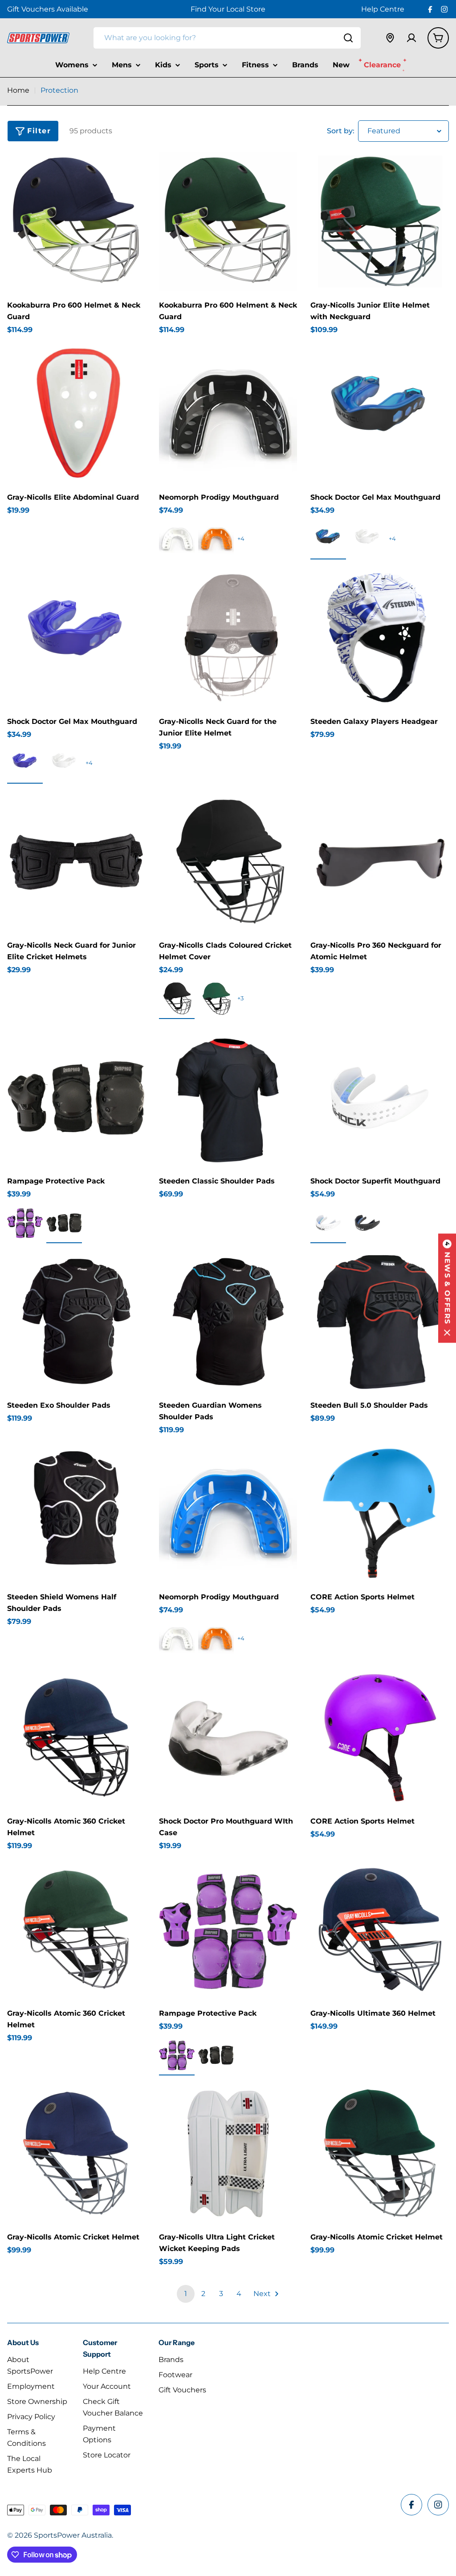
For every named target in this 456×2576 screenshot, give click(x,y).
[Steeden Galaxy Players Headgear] (380, 638)
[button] (447, 1288)
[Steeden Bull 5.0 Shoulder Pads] (380, 1321)
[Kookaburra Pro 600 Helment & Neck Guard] (228, 222)
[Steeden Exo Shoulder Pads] (76, 1321)
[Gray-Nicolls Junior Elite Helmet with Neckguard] (380, 222)
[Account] (411, 38)
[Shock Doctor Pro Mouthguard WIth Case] (228, 1737)
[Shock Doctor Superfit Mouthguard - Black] (367, 1223)
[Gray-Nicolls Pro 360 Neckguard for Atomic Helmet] (380, 862)
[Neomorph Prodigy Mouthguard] (228, 413)
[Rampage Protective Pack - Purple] (25, 1223)
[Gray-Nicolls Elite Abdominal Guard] (76, 413)
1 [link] (186, 2294)
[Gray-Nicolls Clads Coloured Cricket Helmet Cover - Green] (216, 998)
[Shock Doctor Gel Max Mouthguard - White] (367, 539)
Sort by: (341, 131)
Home (18, 90)
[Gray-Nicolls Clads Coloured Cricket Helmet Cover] (228, 862)
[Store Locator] (390, 38)
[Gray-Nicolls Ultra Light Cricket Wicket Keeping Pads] (228, 2154)
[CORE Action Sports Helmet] (380, 1514)
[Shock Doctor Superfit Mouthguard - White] (328, 1223)
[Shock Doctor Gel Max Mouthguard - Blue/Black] (328, 539)
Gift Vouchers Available (48, 9)
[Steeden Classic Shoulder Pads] (228, 1097)
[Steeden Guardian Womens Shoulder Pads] (228, 1321)
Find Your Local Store (228, 9)
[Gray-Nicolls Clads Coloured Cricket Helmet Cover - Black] (177, 998)
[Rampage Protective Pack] (76, 1097)
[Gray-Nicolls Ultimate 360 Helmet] (380, 1929)
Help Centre (383, 9)
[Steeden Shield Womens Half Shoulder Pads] (76, 1514)
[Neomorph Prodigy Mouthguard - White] (177, 539)
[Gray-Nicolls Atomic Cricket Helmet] (76, 2154)
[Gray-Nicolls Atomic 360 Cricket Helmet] (76, 1737)
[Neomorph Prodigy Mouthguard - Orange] (216, 539)
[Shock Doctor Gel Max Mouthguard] (380, 413)
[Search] (348, 38)
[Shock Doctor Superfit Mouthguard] (380, 1097)
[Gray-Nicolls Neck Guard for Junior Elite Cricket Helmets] (76, 862)
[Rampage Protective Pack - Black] (64, 1223)
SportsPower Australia (73, 2535)
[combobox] (227, 38)
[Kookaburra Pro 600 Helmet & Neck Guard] (76, 222)
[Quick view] (133, 172)
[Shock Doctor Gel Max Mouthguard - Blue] (25, 763)
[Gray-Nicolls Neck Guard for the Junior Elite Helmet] (228, 638)
